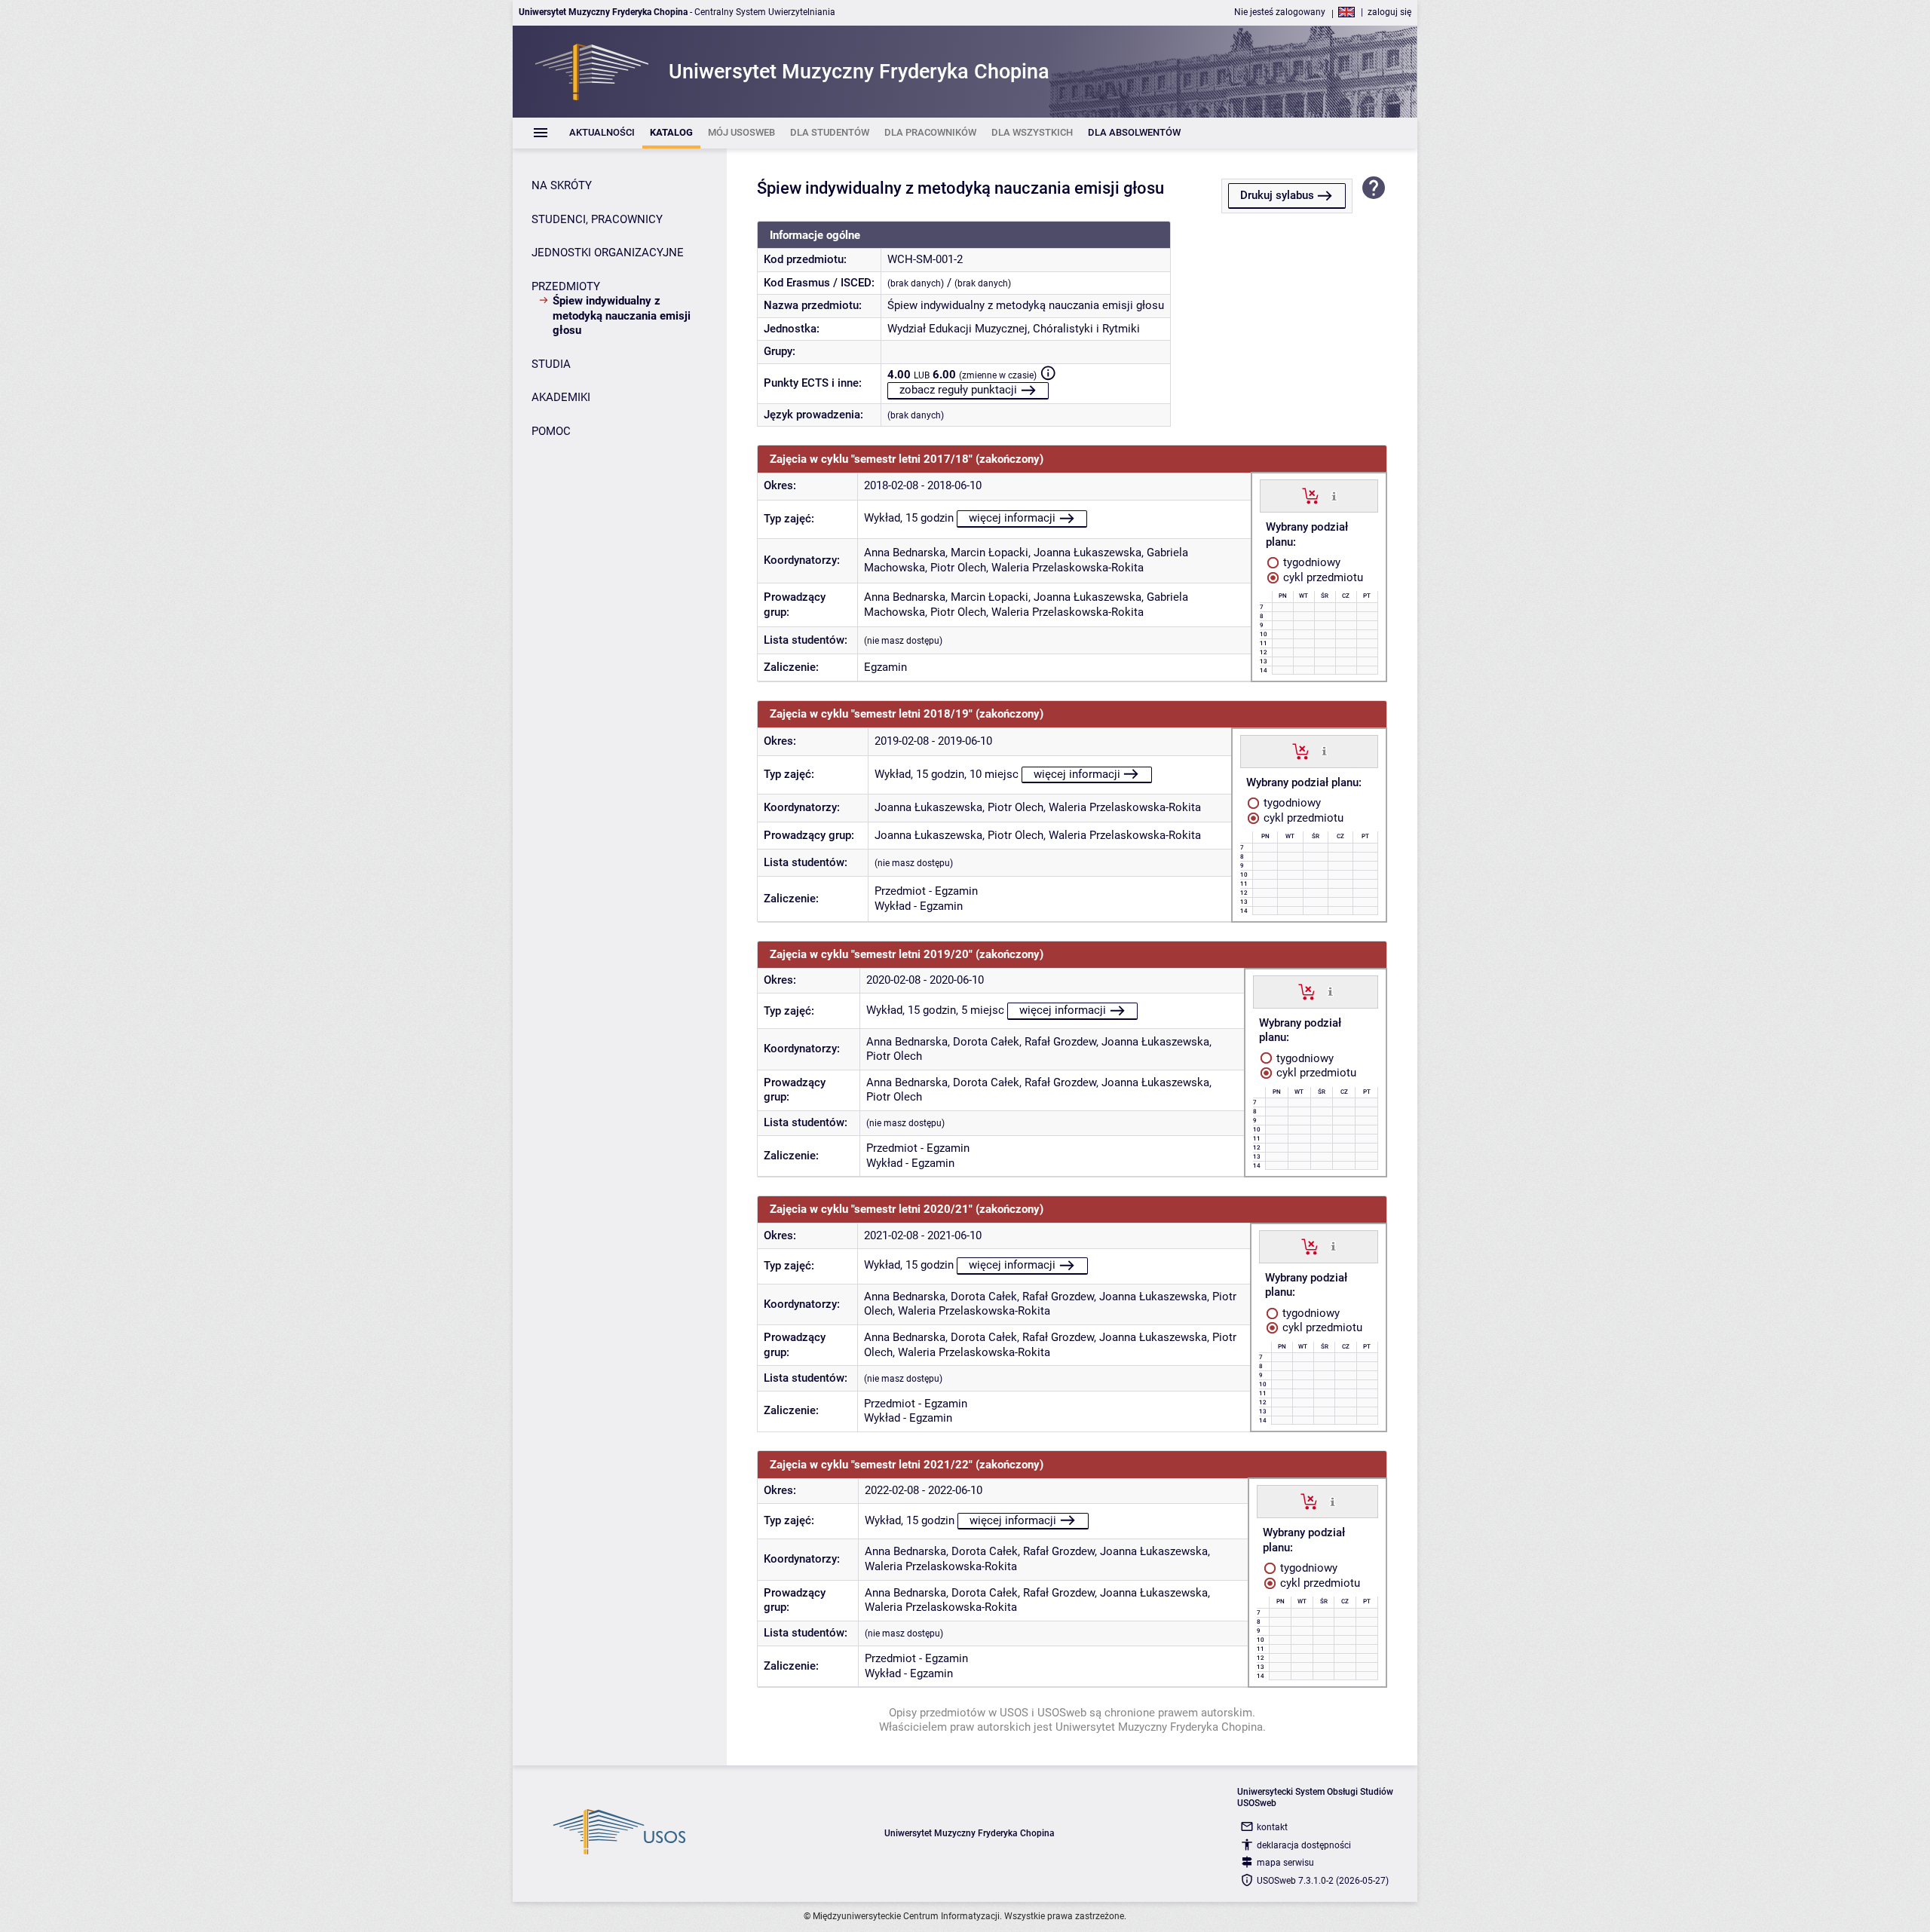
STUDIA (551, 364)
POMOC (551, 431)
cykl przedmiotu (1322, 577)
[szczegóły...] (1334, 495)
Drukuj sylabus (1277, 195)
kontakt (1272, 1827)
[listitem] (602, 133)
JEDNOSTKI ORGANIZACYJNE (608, 253)
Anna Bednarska (905, 553)
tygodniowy (1310, 562)
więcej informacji (1012, 518)
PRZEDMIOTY (566, 286)
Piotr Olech (958, 568)
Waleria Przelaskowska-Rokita (1068, 568)
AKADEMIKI (561, 397)
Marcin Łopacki (990, 553)
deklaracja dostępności (1304, 1845)
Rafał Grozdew (1060, 1042)
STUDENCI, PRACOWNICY (597, 219)
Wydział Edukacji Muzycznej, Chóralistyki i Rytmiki (1014, 329)
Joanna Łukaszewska (1088, 553)
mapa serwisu (1285, 1863)
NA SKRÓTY (562, 185)
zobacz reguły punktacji (958, 390)
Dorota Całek (986, 1042)
